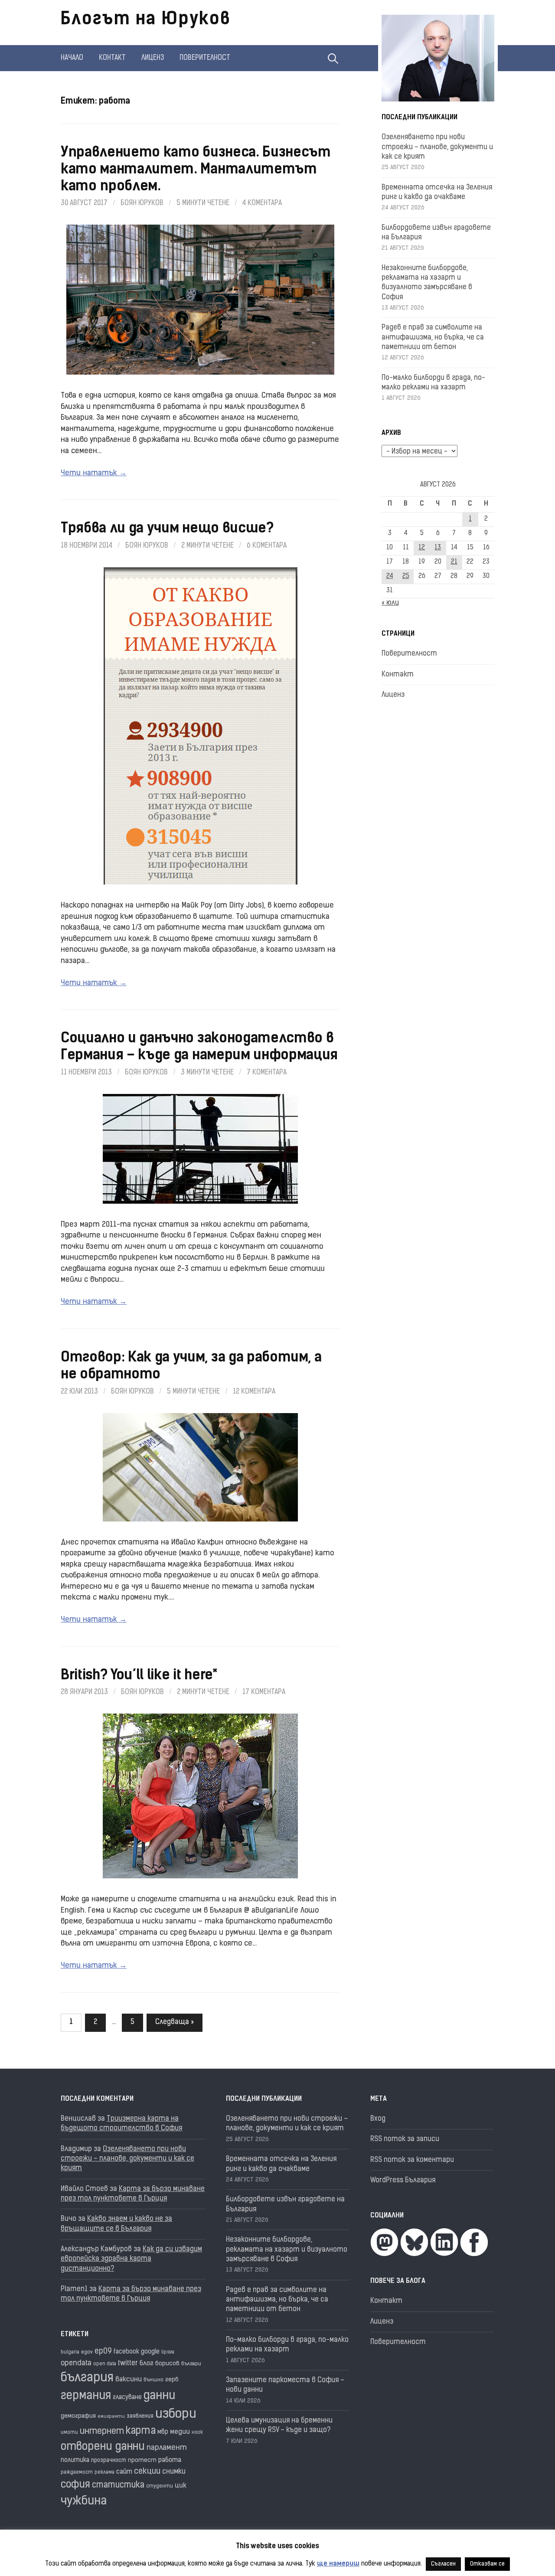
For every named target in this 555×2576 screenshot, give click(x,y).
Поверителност (205, 58)
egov (87, 2352)
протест (142, 2460)
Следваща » (175, 2022)
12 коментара (254, 1392)
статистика (118, 2486)
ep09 (103, 2352)
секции (147, 2472)
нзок (197, 2433)
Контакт (112, 58)
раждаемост (77, 2473)
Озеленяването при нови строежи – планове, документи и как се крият (437, 147)
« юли (390, 603)
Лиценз (153, 58)
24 (390, 576)
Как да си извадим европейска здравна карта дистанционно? (131, 2259)
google (150, 2352)
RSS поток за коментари (412, 2160)
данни (159, 2396)
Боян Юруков (142, 203)
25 (406, 576)
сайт (124, 2472)
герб (172, 2380)
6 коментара (267, 546)
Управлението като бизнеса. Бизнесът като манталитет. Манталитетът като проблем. (196, 170)
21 (454, 562)
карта (141, 2431)
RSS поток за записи (405, 2139)
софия (75, 2485)
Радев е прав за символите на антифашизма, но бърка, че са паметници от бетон (433, 338)
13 (438, 548)
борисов (167, 2364)
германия (86, 2396)
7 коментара (267, 1073)
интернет (102, 2432)
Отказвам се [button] (487, 2564)
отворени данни (103, 2447)
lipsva (168, 2352)
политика (75, 2460)
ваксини (129, 2380)
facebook (126, 2352)
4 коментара (262, 203)
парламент (167, 2448)
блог (147, 2364)
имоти (69, 2433)
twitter (128, 2364)
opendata (76, 2363)
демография (78, 2416)
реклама (104, 2473)
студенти (160, 2486)
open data (105, 2364)
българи (191, 2364)
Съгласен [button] (443, 2564)
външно (153, 2380)
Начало (72, 58)
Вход (378, 2119)
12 (422, 548)
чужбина (84, 2502)
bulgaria (70, 2352)
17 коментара (264, 1692)
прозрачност (109, 2460)
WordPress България (403, 2181)
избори (176, 2414)
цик (181, 2486)
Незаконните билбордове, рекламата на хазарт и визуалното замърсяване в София (287, 2250)
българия (87, 2378)
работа (170, 2460)
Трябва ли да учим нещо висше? (167, 529)
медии (180, 2432)
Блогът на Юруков (146, 20)
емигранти (111, 2417)
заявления (140, 2416)
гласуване (127, 2398)
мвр (163, 2432)
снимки (174, 2472)
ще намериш (338, 2564)
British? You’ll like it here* (139, 1676)
